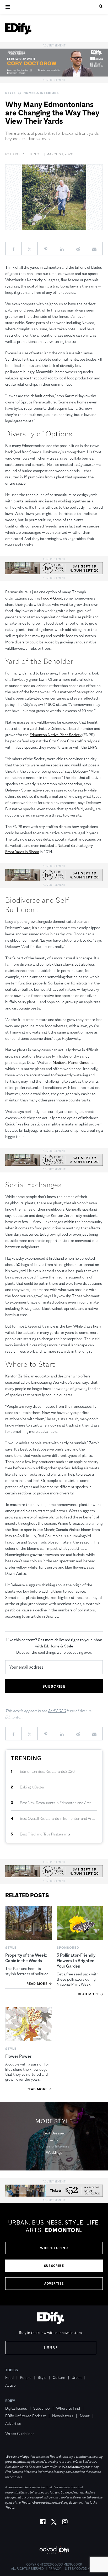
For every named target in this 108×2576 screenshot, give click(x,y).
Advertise (54, 2284)
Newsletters (63, 2416)
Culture (59, 2377)
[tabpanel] (54, 2255)
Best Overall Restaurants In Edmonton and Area (58, 1818)
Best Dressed (54, 2133)
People (26, 2377)
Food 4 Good (52, 598)
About (85, 2416)
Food (9, 2377)
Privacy (55, 2569)
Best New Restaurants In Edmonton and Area (56, 1803)
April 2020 (57, 1711)
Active (10, 2385)
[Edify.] (18, 29)
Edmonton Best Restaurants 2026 (47, 1771)
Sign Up (51, 2348)
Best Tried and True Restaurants (45, 1834)
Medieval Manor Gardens (73, 1062)
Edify (10, 2401)
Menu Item (15, 2426)
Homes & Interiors (41, 93)
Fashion (54, 2139)
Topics (12, 2370)
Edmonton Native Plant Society (56, 735)
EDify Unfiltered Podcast (26, 2416)
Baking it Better (32, 1787)
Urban (77, 2377)
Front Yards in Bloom (22, 852)
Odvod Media (87, 2569)
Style (10, 93)
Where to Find (54, 2248)
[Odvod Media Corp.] (54, 2550)
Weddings (54, 2152)
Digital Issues (16, 2408)
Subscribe (54, 2266)
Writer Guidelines (20, 2434)
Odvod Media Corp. (67, 2565)
